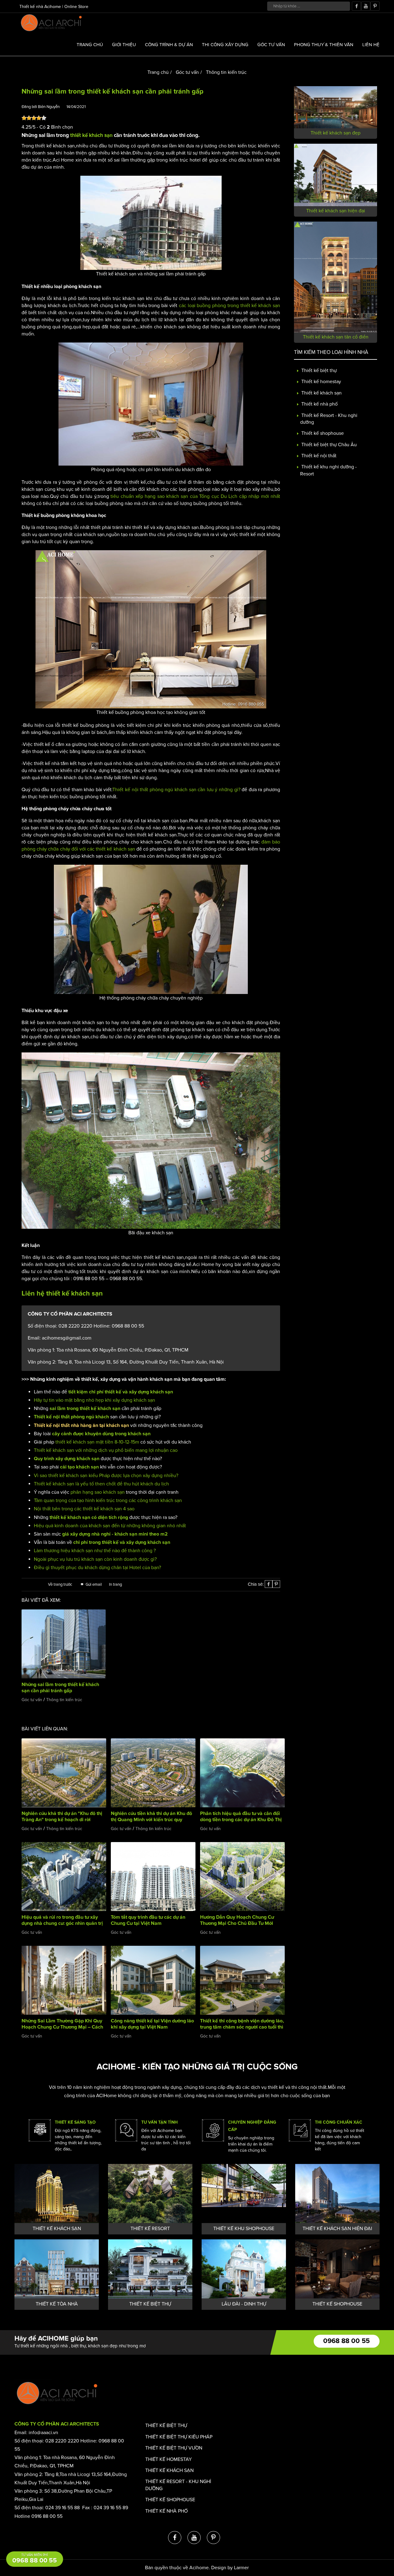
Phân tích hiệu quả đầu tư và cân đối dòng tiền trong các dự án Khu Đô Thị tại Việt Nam (241, 1820)
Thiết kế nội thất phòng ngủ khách (71, 1417)
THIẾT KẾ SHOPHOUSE (337, 2304)
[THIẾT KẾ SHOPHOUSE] (337, 2269)
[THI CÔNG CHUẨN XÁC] (300, 2130)
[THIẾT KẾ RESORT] (150, 2193)
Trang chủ (90, 45)
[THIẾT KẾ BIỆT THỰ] (150, 2269)
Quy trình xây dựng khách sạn (67, 1459)
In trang (115, 1584)
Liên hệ (371, 45)
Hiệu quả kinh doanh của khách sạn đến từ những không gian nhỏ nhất (110, 1526)
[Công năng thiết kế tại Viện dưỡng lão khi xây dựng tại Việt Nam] (153, 1980)
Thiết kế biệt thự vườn (174, 2448)
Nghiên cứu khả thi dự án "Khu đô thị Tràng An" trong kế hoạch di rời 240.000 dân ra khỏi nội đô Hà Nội (62, 1820)
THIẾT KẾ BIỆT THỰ (150, 2304)
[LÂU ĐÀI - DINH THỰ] (244, 2269)
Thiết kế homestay (321, 382)
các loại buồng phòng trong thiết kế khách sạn (229, 306)
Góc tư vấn (271, 45)
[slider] (34, 118)
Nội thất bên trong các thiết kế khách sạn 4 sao (84, 1509)
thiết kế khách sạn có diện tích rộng (89, 1517)
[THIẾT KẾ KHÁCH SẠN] (57, 2193)
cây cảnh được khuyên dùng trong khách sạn (101, 1434)
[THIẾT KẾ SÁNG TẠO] (40, 2130)
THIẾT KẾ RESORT (150, 2229)
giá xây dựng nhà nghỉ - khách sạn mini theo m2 (115, 1534)
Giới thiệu (124, 45)
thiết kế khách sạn (91, 136)
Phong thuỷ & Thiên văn (324, 45)
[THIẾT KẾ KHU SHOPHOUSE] (244, 2193)
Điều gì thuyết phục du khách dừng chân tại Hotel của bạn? (97, 1568)
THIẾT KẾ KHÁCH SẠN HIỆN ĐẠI (337, 2229)
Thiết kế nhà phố (319, 404)
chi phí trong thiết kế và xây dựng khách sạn (122, 1542)
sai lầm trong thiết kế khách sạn (85, 1408)
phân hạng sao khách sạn (98, 1492)
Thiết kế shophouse (322, 434)
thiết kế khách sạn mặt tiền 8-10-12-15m (98, 1442)
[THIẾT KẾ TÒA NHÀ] (57, 2269)
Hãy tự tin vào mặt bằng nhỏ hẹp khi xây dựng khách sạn (94, 1400)
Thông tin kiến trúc (226, 72)
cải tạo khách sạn (79, 1467)
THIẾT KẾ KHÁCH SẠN (57, 2229)
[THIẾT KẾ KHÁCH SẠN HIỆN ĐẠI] (337, 2193)
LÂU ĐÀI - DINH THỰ (244, 2304)
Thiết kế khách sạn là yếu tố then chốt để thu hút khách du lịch (101, 1484)
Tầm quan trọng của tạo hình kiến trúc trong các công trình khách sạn (108, 1500)
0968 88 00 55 (346, 2341)
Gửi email (94, 1584)
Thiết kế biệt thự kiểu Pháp (179, 2437)
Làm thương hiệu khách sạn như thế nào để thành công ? (95, 1551)
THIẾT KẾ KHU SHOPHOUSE (244, 2229)
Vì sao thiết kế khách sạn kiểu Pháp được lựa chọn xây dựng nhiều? (106, 1476)
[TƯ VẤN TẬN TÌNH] (126, 2130)
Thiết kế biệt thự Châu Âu (328, 445)
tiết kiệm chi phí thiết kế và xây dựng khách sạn (121, 1392)
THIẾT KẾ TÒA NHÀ (57, 2304)
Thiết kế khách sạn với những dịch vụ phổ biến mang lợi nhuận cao (106, 1450)
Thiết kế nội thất (318, 456)
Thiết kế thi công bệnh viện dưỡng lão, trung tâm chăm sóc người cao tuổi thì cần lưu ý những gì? (242, 2027)
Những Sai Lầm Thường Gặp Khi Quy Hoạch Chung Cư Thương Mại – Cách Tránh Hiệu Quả (62, 2027)
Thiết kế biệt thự (318, 371)
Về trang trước (60, 1584)
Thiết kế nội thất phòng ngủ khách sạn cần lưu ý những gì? (176, 790)
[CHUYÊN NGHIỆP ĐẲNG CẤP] (213, 2130)
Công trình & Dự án (169, 45)
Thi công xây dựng (225, 45)
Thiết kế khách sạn (321, 393)
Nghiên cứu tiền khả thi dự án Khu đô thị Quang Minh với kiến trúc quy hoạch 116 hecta (151, 1820)
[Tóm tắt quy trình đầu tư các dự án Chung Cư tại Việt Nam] (153, 1876)
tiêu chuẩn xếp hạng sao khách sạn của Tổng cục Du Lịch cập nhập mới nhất (195, 496)
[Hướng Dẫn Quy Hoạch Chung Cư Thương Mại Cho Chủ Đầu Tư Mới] (242, 1876)
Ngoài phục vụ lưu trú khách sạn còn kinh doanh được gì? (95, 1559)
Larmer (241, 2568)
